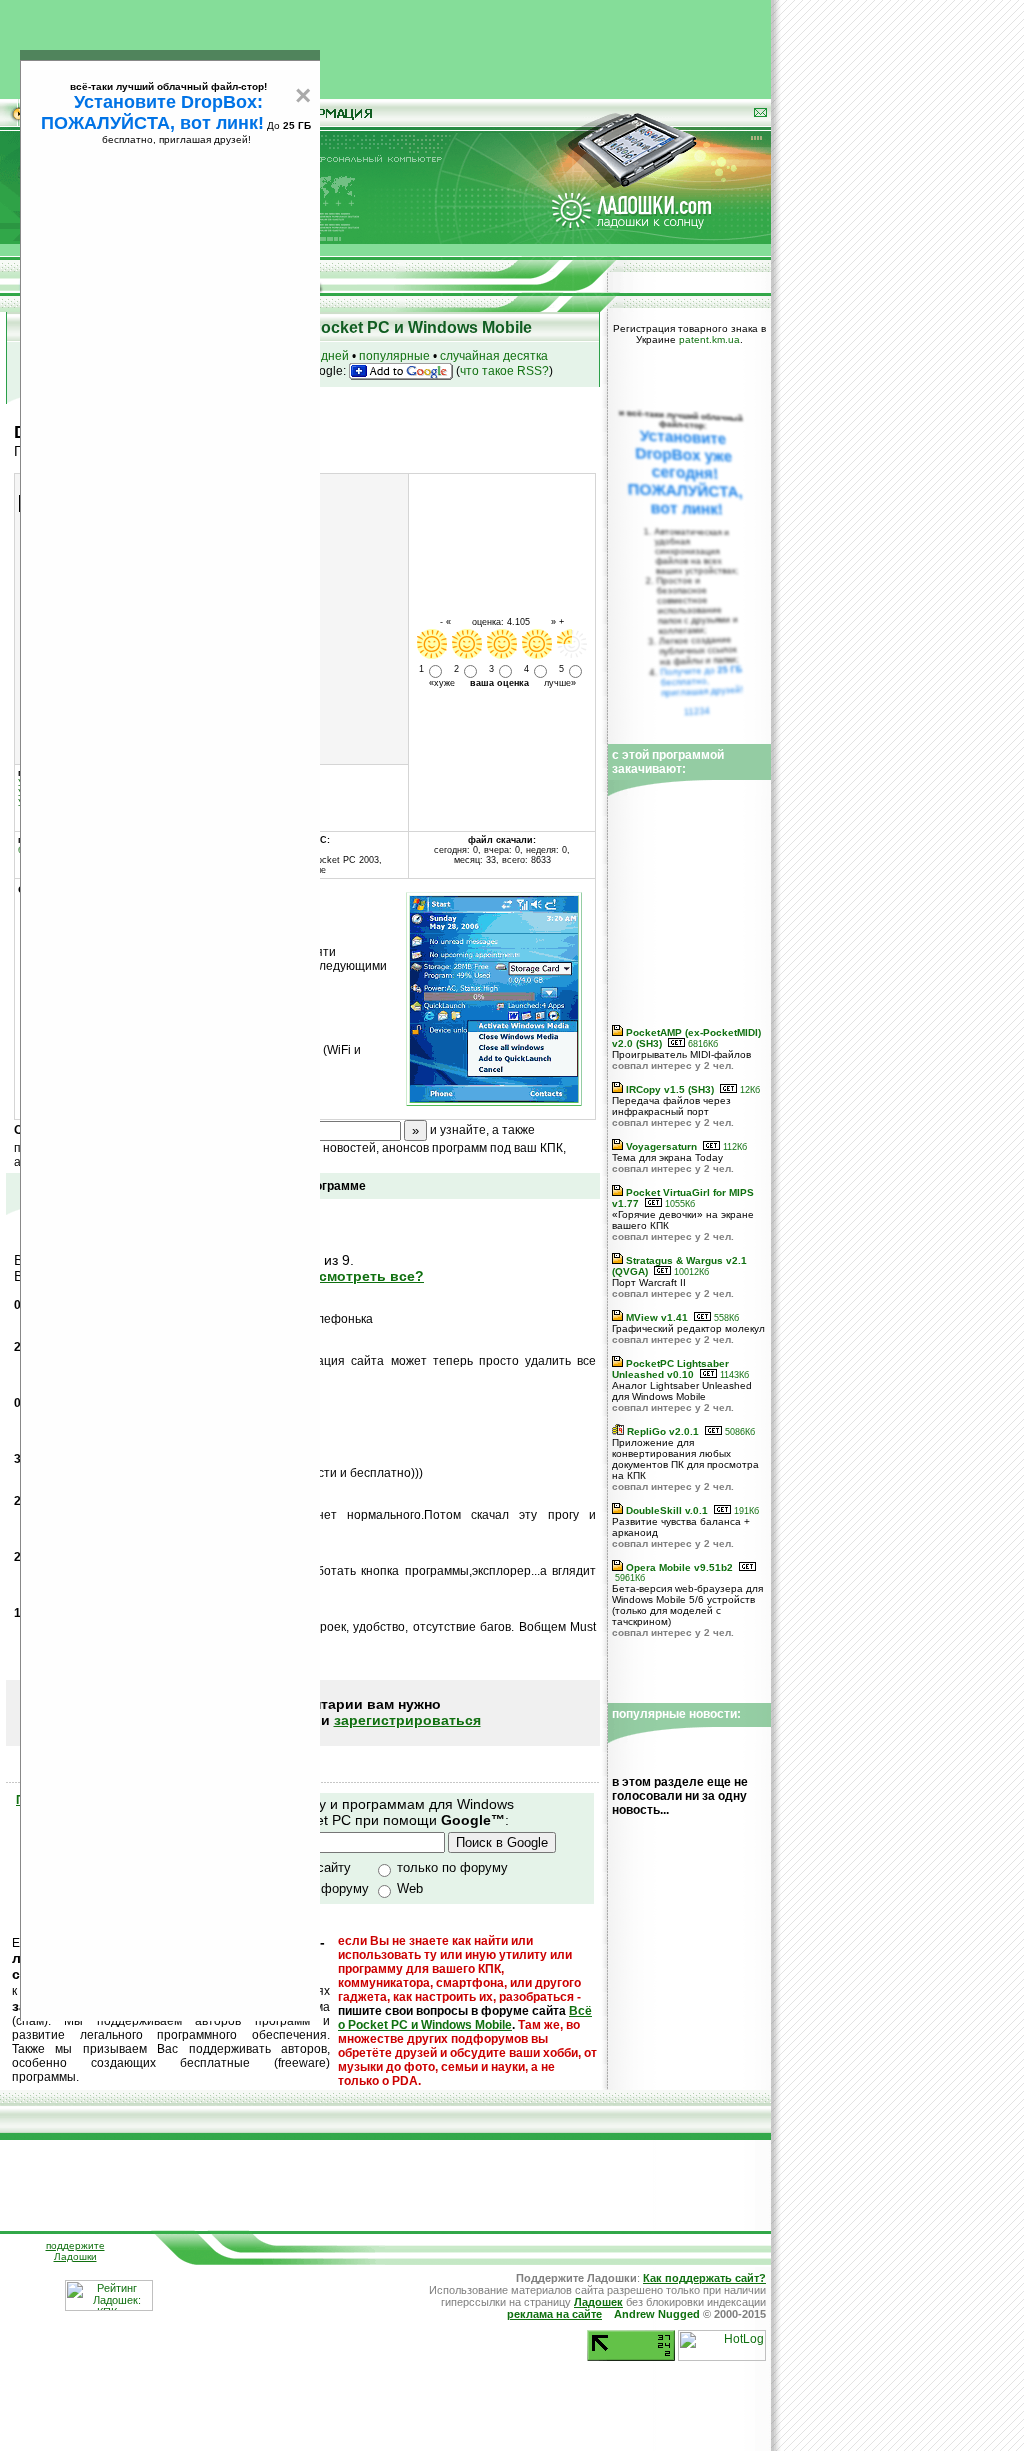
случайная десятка (494, 356)
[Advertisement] (386, 45)
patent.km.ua (709, 339)
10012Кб (690, 1272)
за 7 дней (322, 356)
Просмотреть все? (357, 1276)
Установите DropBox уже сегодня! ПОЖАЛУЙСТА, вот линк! (685, 472)
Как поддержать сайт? (704, 2278)
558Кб (725, 1318)
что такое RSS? (504, 371)
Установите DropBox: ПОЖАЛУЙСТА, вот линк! (152, 112)
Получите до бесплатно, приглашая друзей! (701, 681)
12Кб (748, 1090)
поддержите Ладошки (75, 2251)
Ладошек (598, 2302)
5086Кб (738, 1432)
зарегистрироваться (407, 1720)
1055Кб (678, 1204)
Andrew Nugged (657, 2314)
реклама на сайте (554, 2314)
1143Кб (733, 1375)
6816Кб (701, 1044)
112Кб (733, 1147)
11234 (697, 711)
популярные (394, 356)
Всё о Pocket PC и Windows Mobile (465, 2018)
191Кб (745, 1511)
